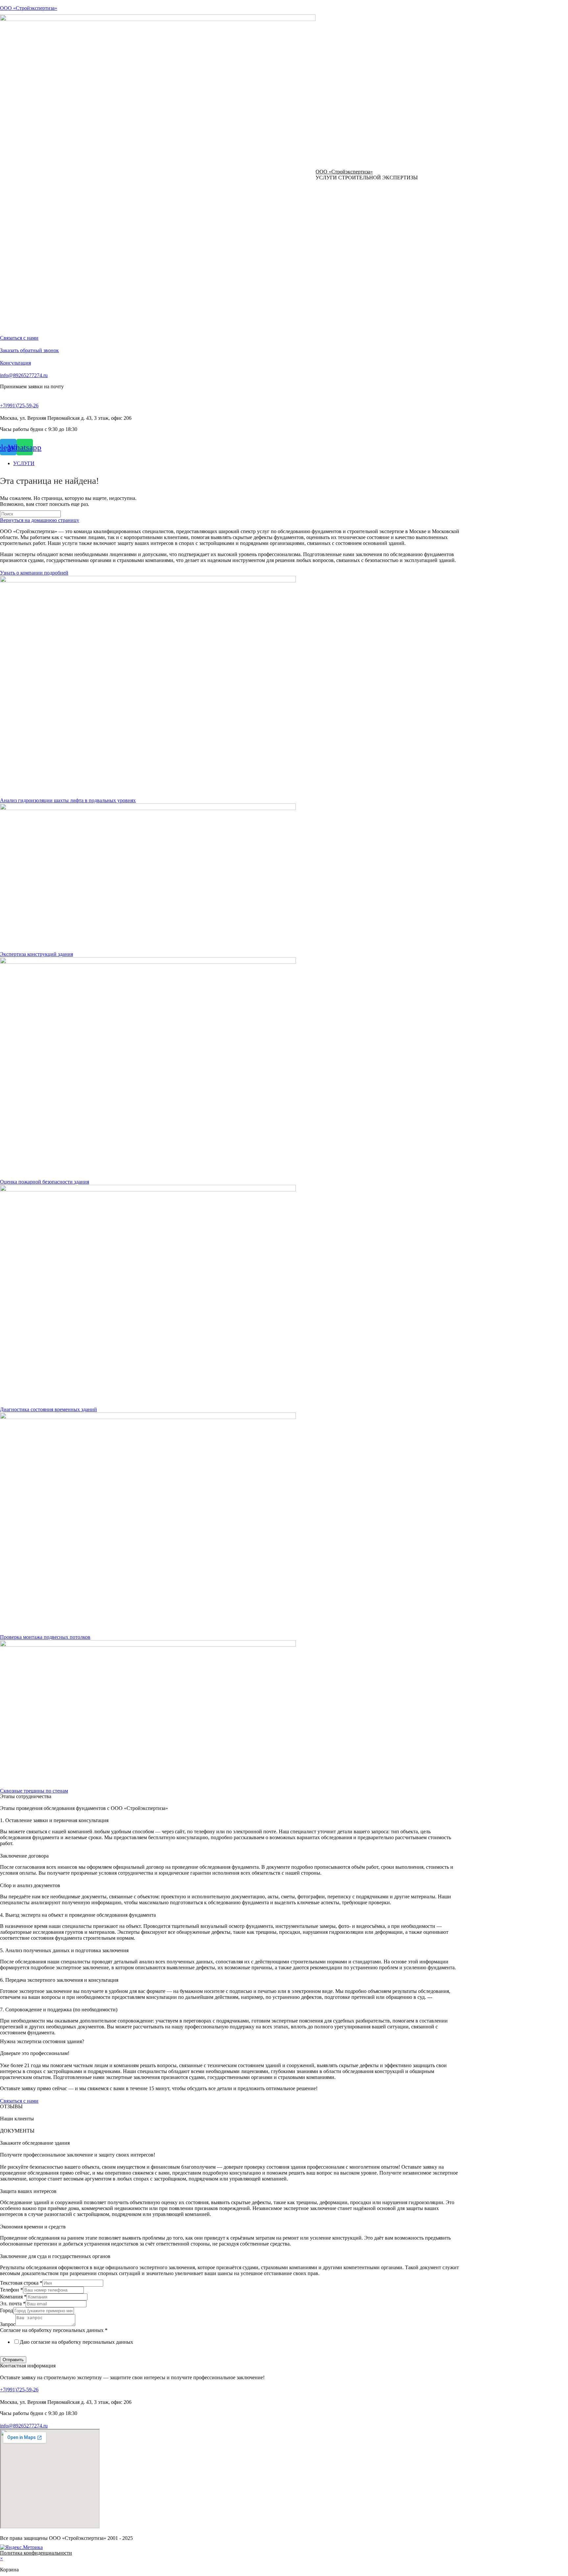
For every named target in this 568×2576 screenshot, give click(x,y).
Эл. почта (13, 2304)
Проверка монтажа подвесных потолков (45, 1637)
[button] (19, 338)
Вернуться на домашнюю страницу (40, 520)
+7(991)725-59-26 (19, 406)
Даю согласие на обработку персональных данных (76, 2342)
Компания (13, 2297)
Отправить (13, 2360)
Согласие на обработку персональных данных (54, 2330)
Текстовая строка (21, 2283)
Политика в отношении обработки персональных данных (65, 2353)
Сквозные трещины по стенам (34, 1791)
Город (7, 2310)
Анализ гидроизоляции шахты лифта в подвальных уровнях (68, 800)
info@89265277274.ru (24, 375)
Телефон (12, 2290)
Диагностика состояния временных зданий (48, 1409)
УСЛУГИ (24, 463)
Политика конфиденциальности (36, 2553)
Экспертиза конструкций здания (36, 954)
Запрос (8, 2324)
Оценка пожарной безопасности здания (45, 1182)
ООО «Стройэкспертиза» (29, 8)
